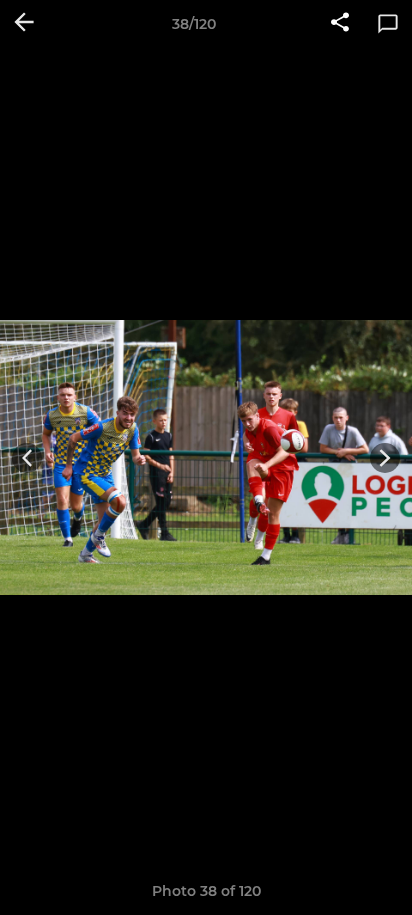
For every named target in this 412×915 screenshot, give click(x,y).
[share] (340, 24)
